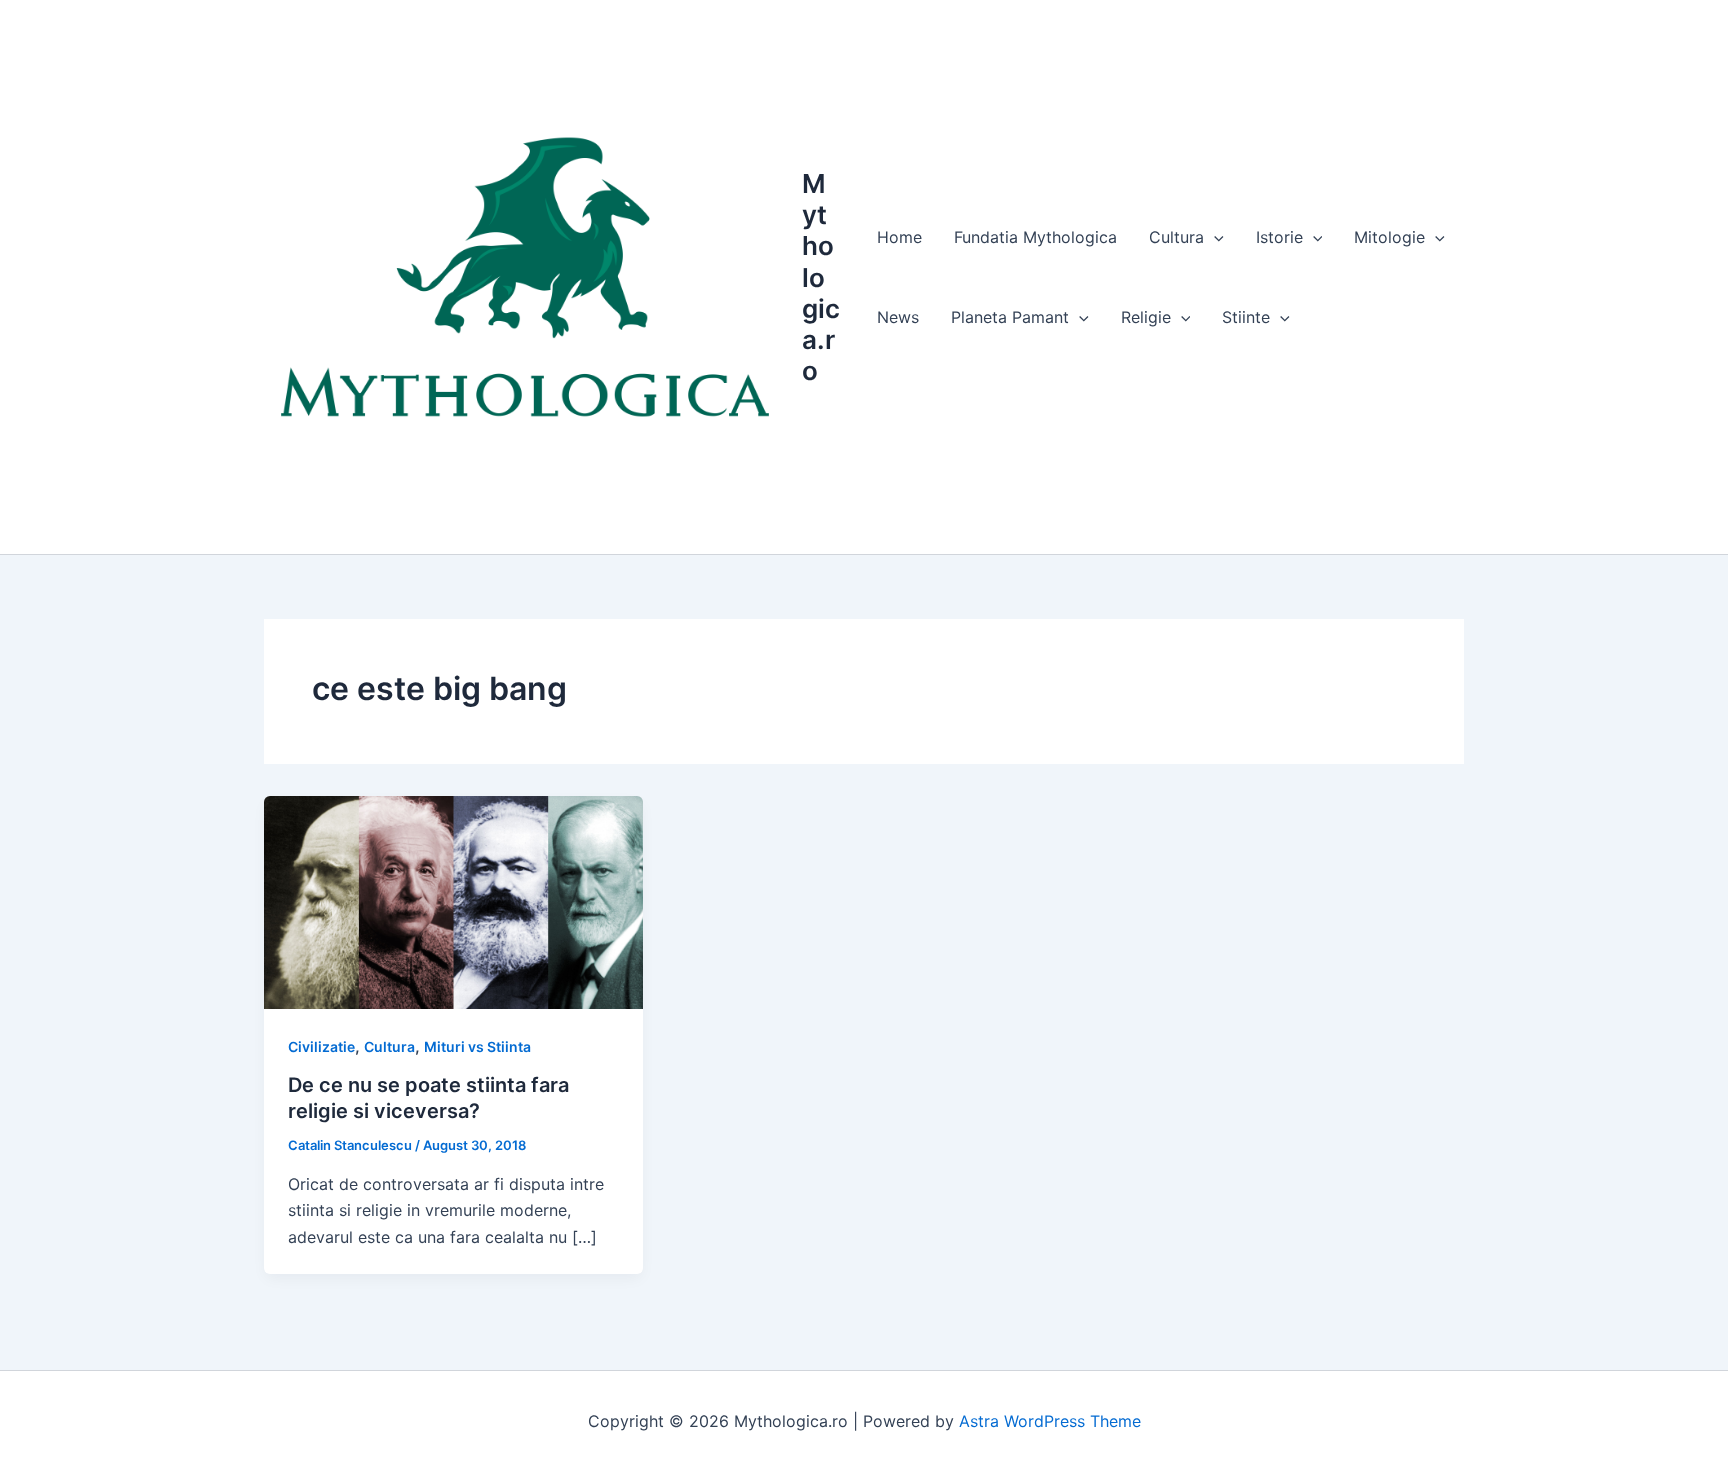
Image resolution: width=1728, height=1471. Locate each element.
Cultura (389, 1046)
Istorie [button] (1279, 237)
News (898, 317)
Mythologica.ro (821, 277)
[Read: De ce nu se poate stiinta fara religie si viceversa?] (453, 901)
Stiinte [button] (1246, 317)
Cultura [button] (1176, 237)
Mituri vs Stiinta (477, 1046)
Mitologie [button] (1389, 237)
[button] (1214, 237)
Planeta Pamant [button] (1010, 317)
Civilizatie (321, 1046)
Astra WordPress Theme (1050, 1421)
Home (899, 237)
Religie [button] (1146, 317)
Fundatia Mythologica (1035, 237)
